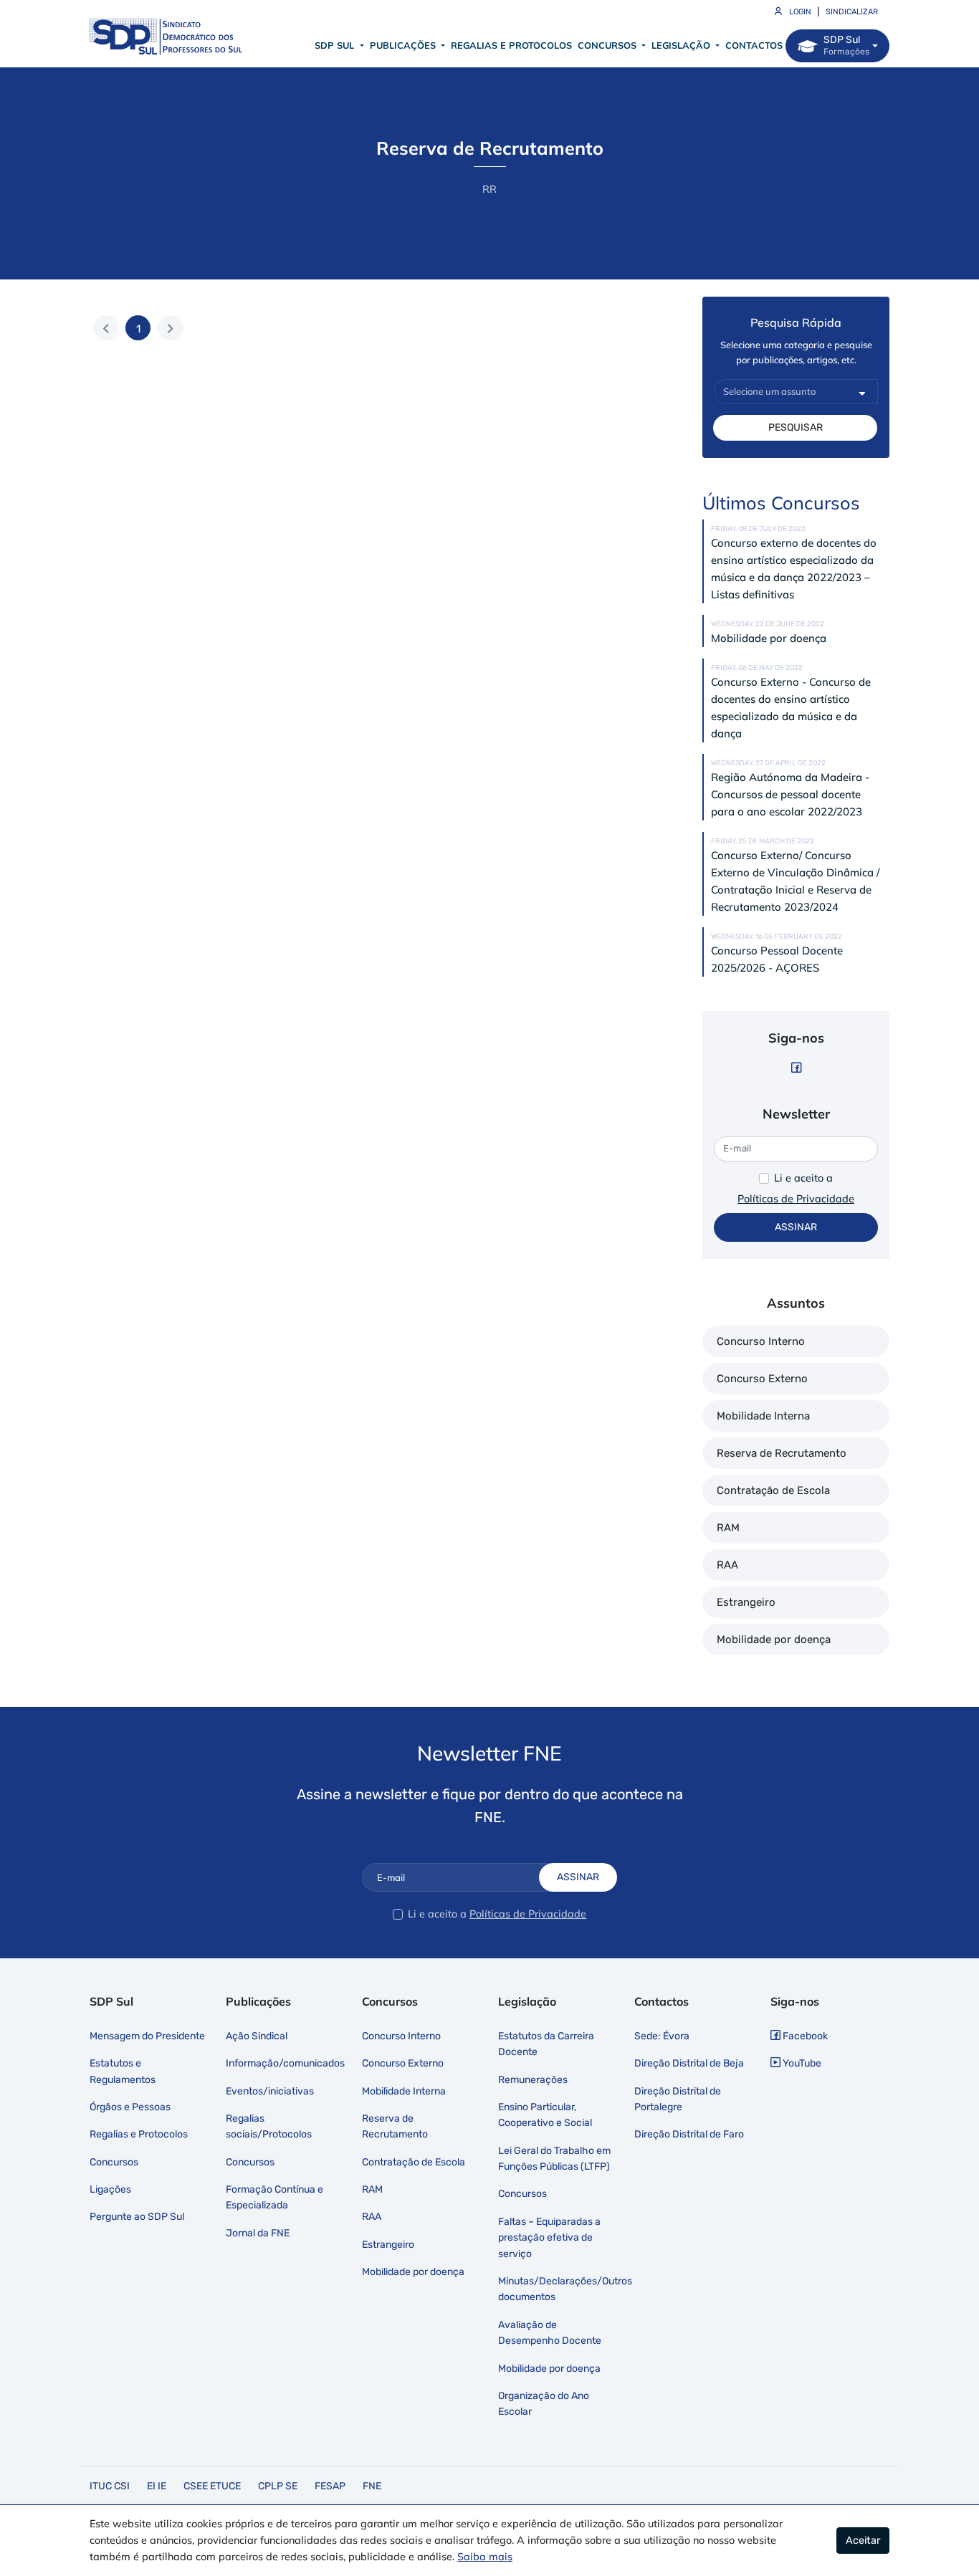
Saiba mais (485, 2557)
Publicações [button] (404, 45)
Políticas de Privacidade (796, 1199)
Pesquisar (796, 427)
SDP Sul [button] (336, 45)
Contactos (754, 45)
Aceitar (863, 2541)
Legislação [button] (682, 45)
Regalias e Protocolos (511, 45)
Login (799, 12)
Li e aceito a (803, 1178)
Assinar (796, 1227)
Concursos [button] (608, 45)
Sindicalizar (852, 12)
